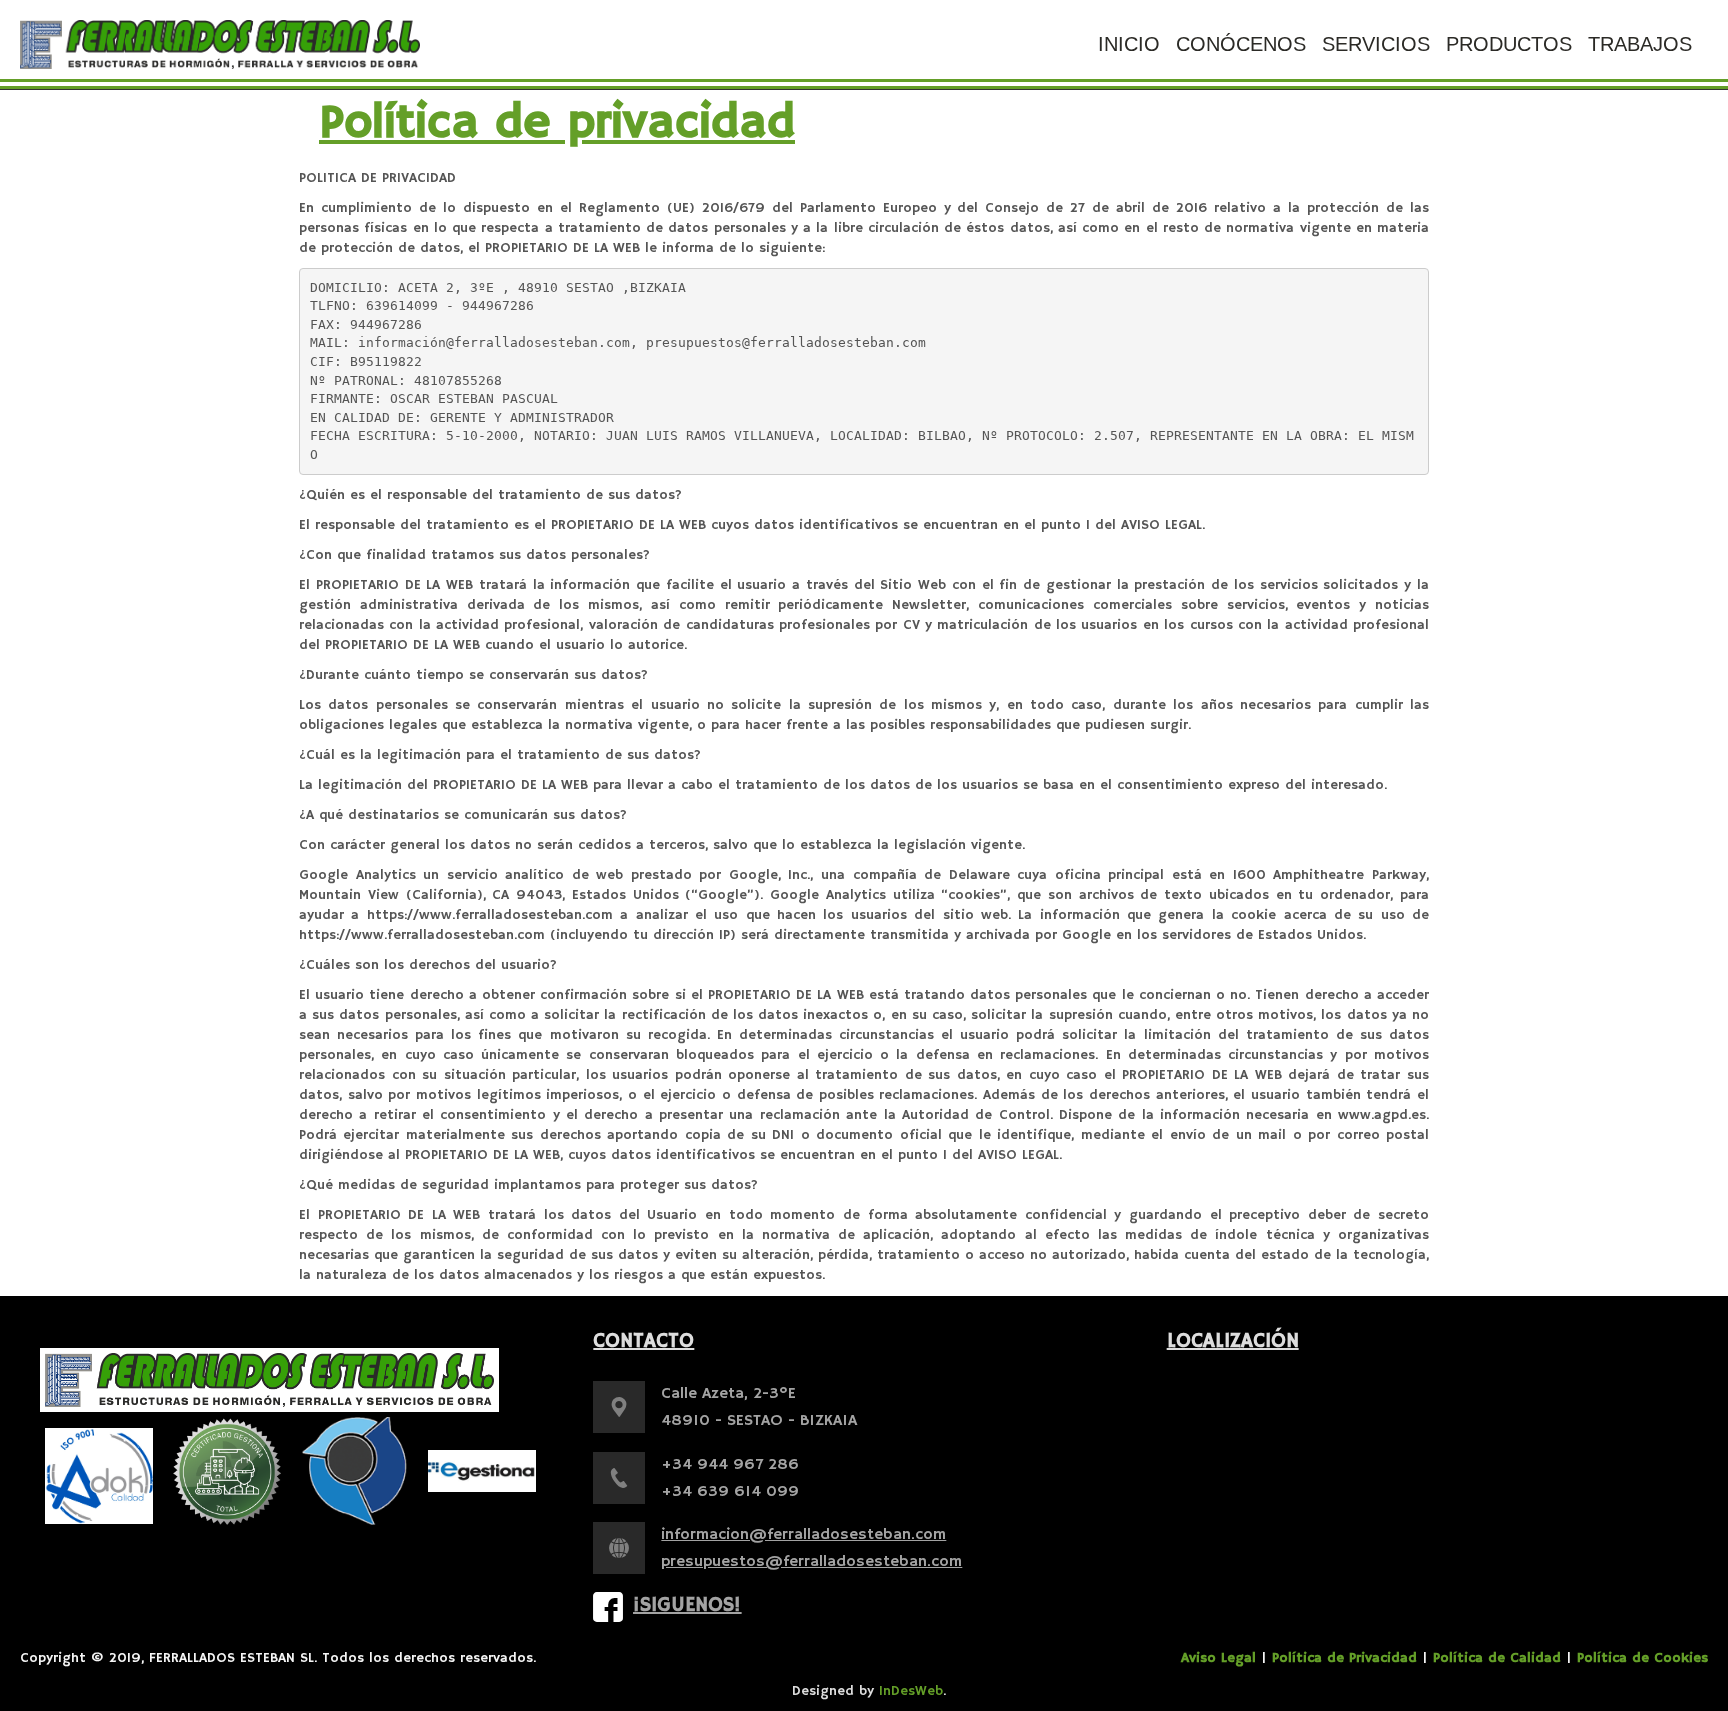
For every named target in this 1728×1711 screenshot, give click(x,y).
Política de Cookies (1642, 1658)
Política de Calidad (1497, 1658)
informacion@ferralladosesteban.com (803, 1535)
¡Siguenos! (687, 1605)
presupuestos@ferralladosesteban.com (811, 1562)
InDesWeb (911, 1691)
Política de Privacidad (1344, 1658)
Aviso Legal (1218, 1658)
